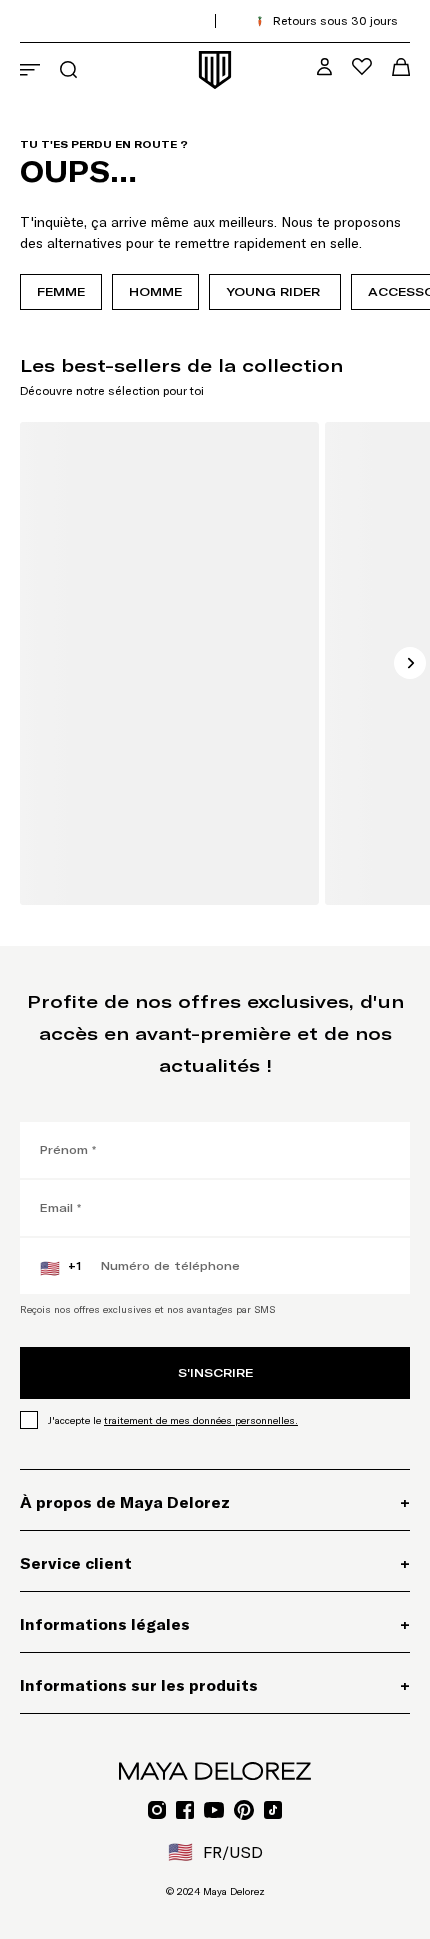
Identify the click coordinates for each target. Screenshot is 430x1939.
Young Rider (275, 291)
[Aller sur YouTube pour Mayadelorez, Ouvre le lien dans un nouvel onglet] (214, 1810)
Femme (61, 291)
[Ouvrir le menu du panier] (401, 67)
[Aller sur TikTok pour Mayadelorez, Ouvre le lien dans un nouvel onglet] (273, 1810)
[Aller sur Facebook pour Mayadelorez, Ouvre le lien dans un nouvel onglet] (185, 1810)
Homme (155, 291)
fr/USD (215, 1852)
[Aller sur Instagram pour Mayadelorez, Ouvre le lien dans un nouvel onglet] (157, 1810)
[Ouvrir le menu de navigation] (30, 70)
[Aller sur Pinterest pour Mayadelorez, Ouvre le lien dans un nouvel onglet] (244, 1810)
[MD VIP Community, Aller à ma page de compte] (324, 66)
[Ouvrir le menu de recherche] (68, 69)
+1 (60, 1268)
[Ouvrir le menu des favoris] (362, 66)
